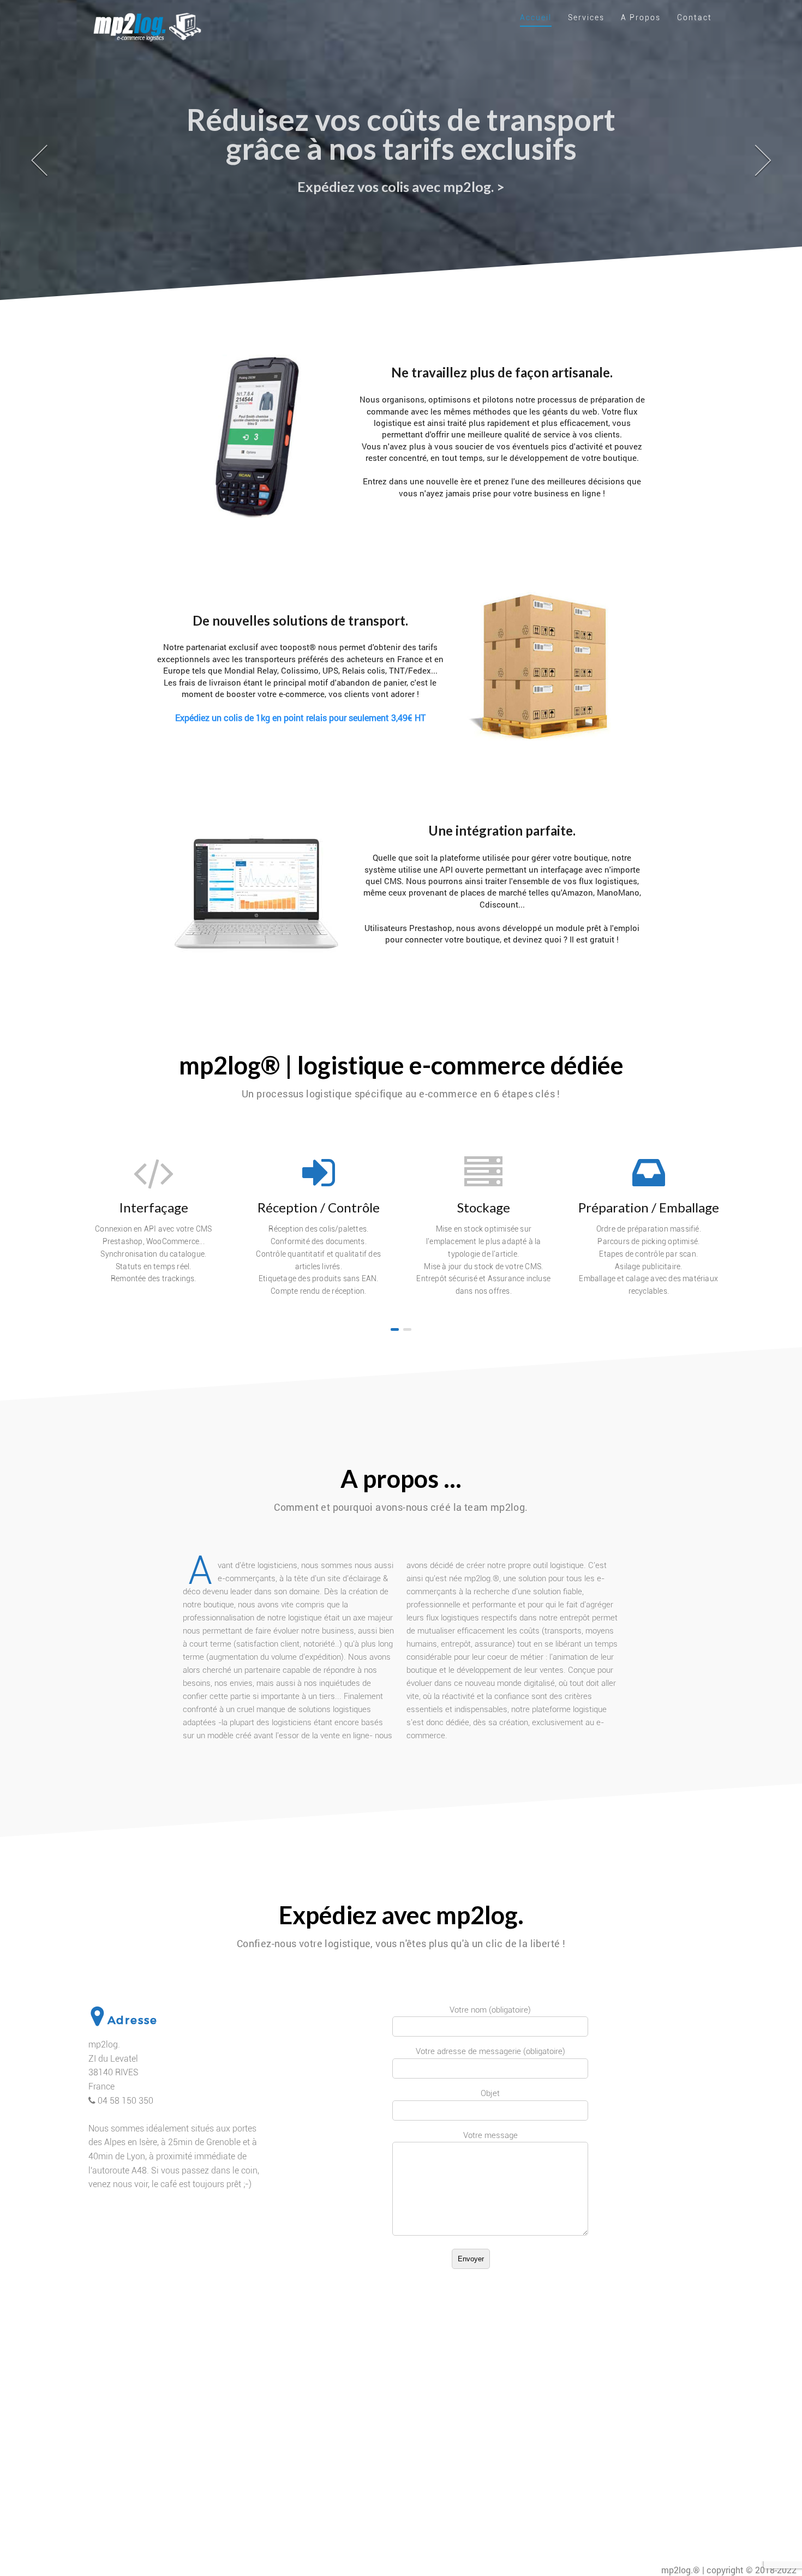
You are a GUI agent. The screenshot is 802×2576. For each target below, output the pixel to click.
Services (586, 17)
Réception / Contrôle (319, 1207)
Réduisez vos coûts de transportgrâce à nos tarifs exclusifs (401, 134)
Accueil (536, 17)
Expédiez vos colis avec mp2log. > (401, 187)
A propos (641, 17)
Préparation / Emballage (649, 1207)
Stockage (484, 1207)
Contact (695, 17)
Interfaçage (154, 1207)
